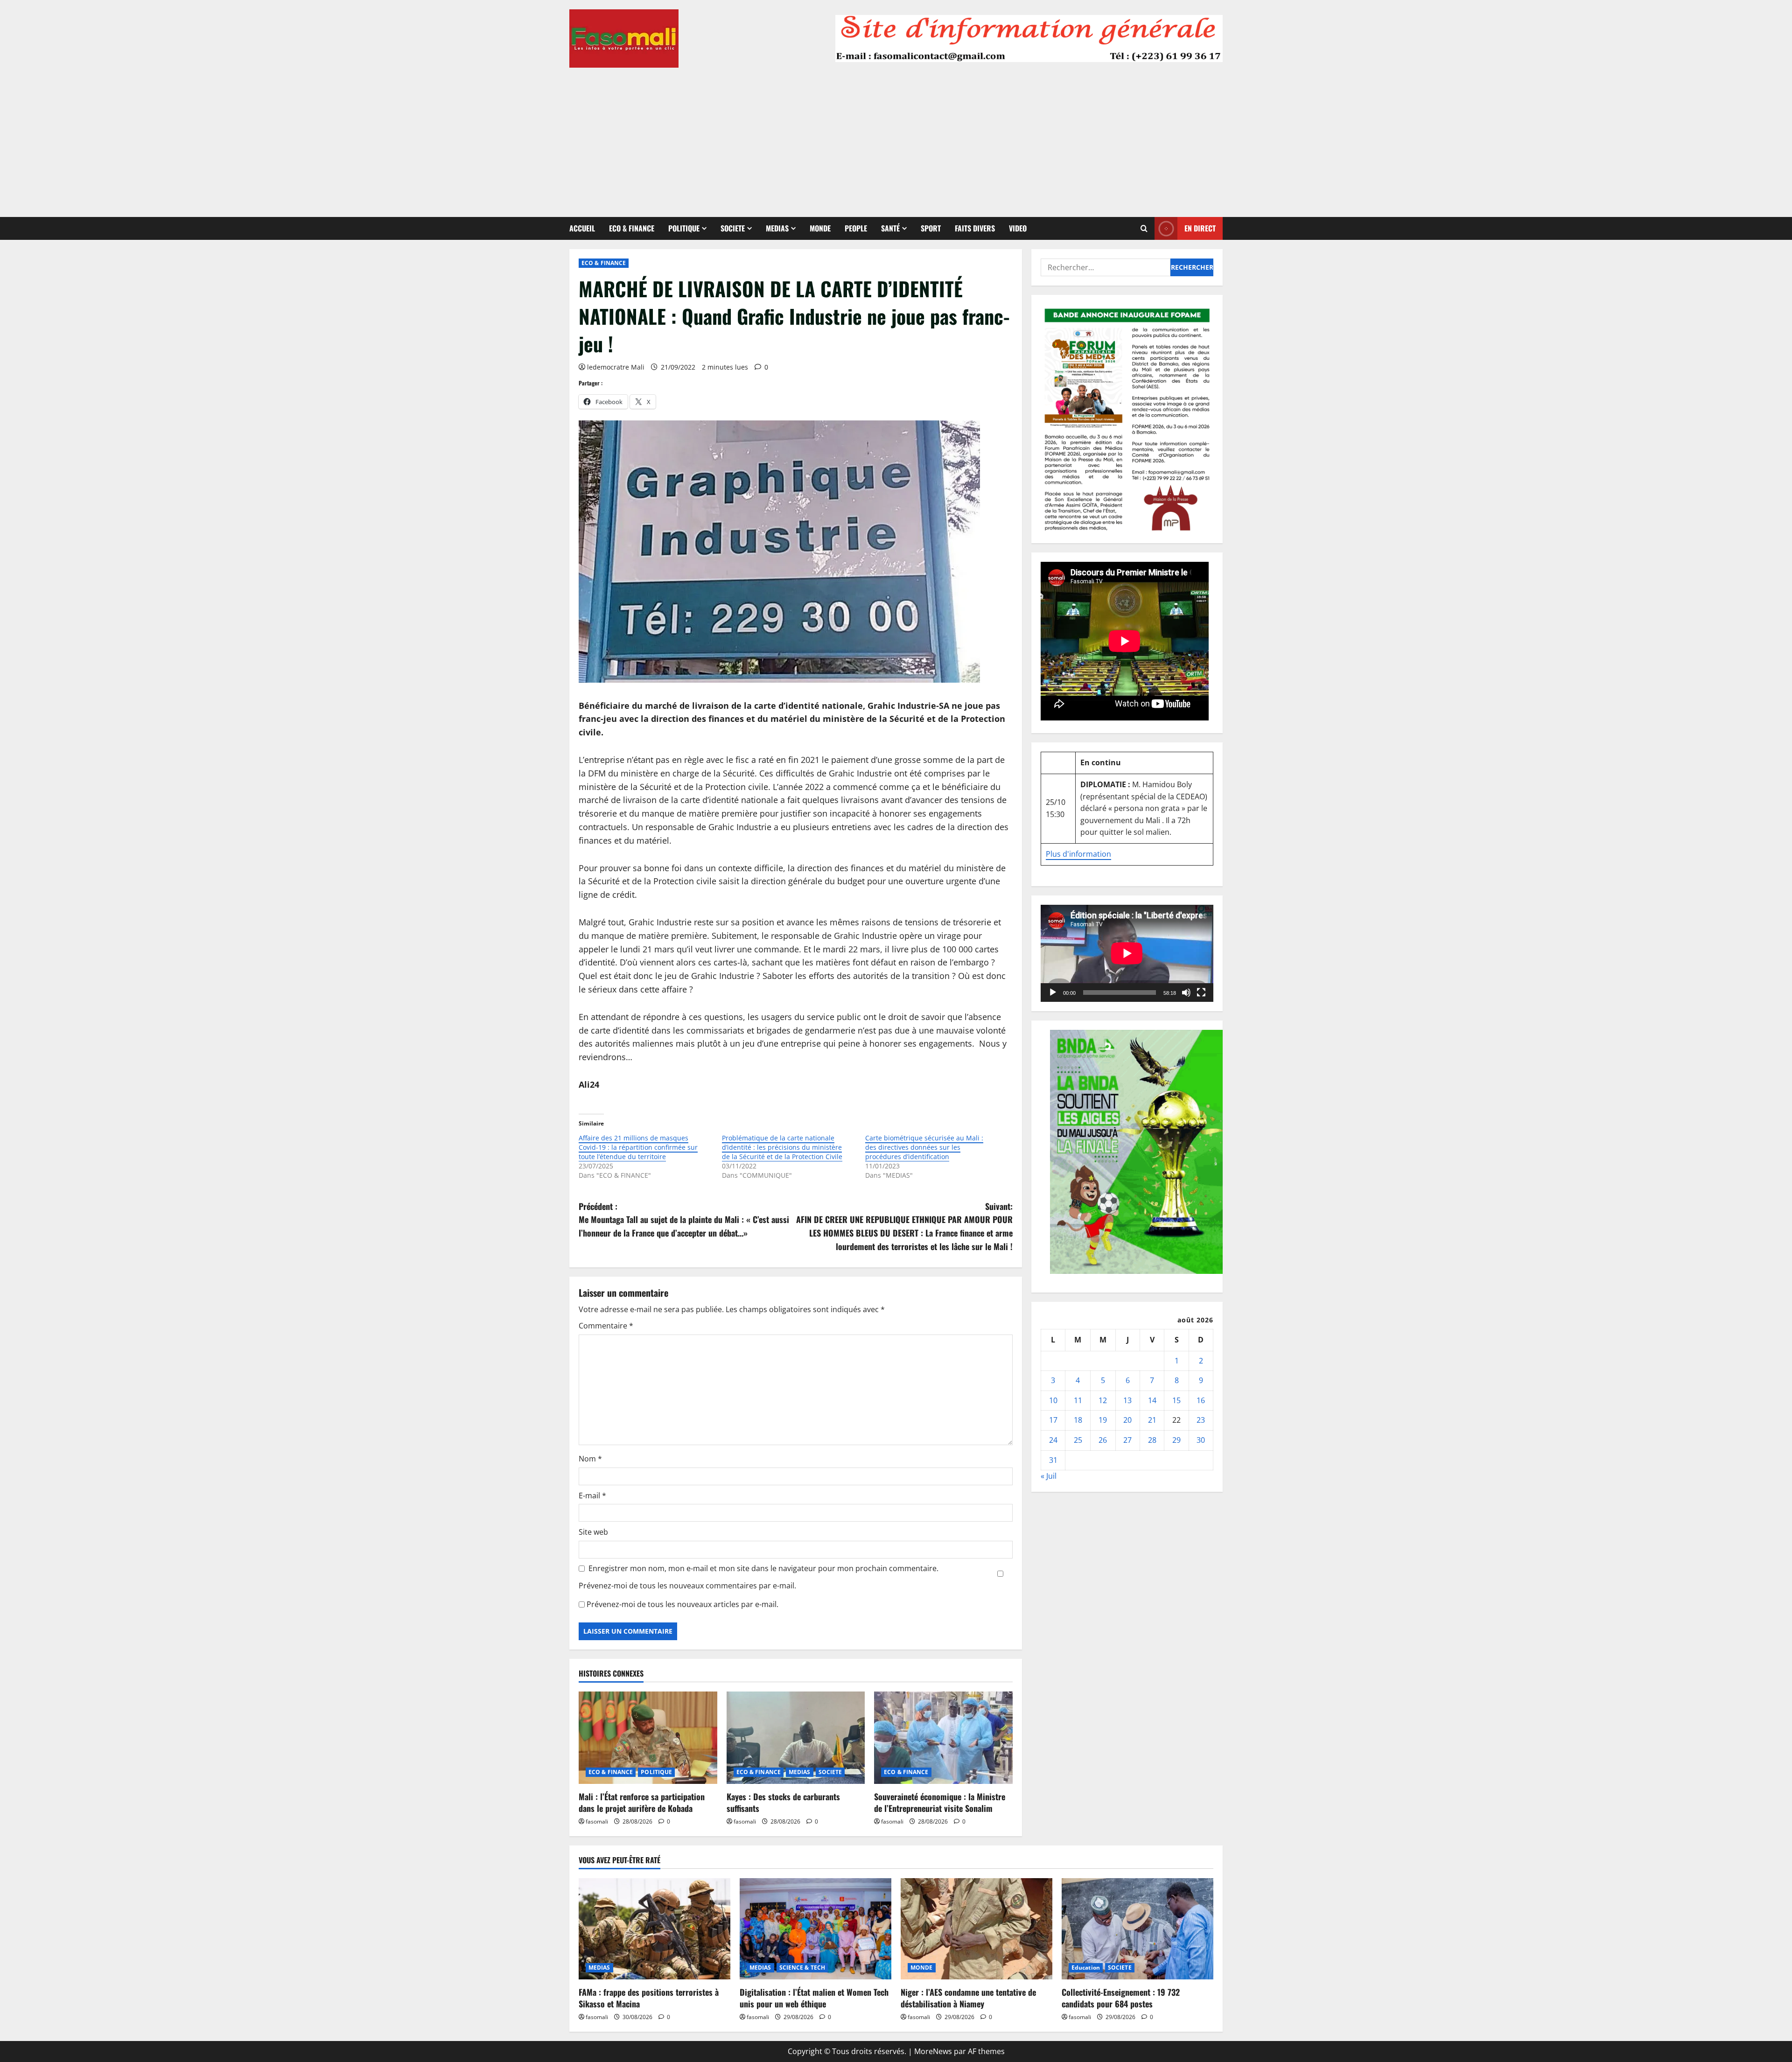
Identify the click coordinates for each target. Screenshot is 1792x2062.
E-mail (592, 1496)
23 (1201, 1420)
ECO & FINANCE (632, 228)
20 (1127, 1420)
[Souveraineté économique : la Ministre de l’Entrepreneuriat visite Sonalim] (943, 1738)
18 (1078, 1420)
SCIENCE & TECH (802, 1968)
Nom (590, 1459)
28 (1152, 1440)
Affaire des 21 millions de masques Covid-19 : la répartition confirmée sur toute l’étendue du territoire (638, 1147)
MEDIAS (777, 228)
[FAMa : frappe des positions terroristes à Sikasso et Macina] (654, 1929)
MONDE (820, 228)
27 (1127, 1440)
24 (1053, 1440)
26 (1103, 1440)
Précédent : (684, 1220)
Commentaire (606, 1326)
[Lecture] (1053, 993)
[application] (1127, 953)
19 (1103, 1420)
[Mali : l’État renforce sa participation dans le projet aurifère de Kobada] (648, 1738)
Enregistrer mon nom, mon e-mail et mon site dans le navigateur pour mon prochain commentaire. (763, 1568)
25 (1078, 1440)
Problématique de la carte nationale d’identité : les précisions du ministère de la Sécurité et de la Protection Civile (782, 1147)
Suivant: (904, 1226)
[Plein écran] (1201, 993)
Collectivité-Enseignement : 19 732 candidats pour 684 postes (1121, 1998)
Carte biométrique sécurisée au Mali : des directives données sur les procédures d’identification (924, 1147)
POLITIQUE (684, 228)
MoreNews (933, 2051)
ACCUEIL (582, 228)
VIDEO (1018, 228)
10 (1053, 1400)
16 (1201, 1400)
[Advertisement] (896, 138)
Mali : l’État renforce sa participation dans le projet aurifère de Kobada (642, 1802)
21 (1152, 1420)
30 (1201, 1440)
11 (1078, 1400)
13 (1127, 1400)
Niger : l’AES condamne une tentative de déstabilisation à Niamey (968, 1998)
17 (1053, 1420)
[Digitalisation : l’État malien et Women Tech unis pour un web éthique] (815, 1929)
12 (1103, 1400)
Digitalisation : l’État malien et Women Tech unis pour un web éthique (814, 1998)
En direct (1200, 228)
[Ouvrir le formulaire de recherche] (1144, 228)
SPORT (931, 228)
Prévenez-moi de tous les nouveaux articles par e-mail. (682, 1604)
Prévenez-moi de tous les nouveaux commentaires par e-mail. (687, 1586)
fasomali (597, 1821)
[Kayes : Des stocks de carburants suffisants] (796, 1738)
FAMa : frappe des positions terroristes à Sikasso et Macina (649, 1998)
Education (1086, 1968)
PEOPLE (856, 228)
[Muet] (1186, 993)
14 (1152, 1400)
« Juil (1049, 1476)
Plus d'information (1078, 854)
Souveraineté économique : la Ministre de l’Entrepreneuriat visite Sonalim (940, 1802)
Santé (890, 228)
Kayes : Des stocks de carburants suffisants (783, 1802)
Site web (593, 1532)
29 (1176, 1440)
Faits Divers (975, 228)
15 (1176, 1400)
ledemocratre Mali (616, 367)
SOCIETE (733, 228)
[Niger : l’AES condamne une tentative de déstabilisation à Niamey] (976, 1929)
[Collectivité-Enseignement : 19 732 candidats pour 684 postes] (1137, 1929)
